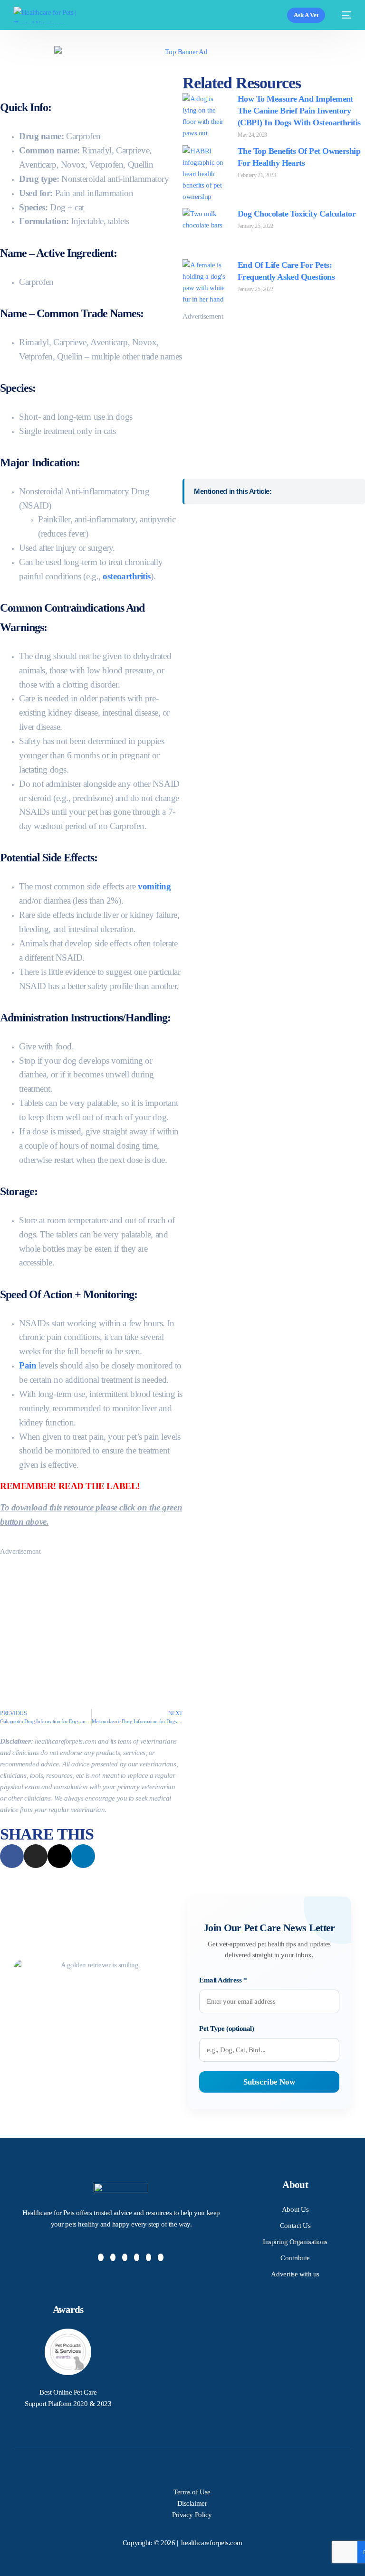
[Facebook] (101, 2257)
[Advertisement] (91, 1623)
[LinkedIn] (137, 2257)
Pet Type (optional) (226, 2029)
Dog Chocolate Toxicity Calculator (297, 214)
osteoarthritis (127, 576)
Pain (28, 1365)
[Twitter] (113, 2257)
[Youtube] (161, 2257)
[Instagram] (125, 2257)
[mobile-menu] (343, 15)
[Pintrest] (149, 2257)
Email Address (223, 1980)
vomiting (154, 886)
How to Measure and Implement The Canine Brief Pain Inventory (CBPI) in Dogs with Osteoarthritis (299, 111)
